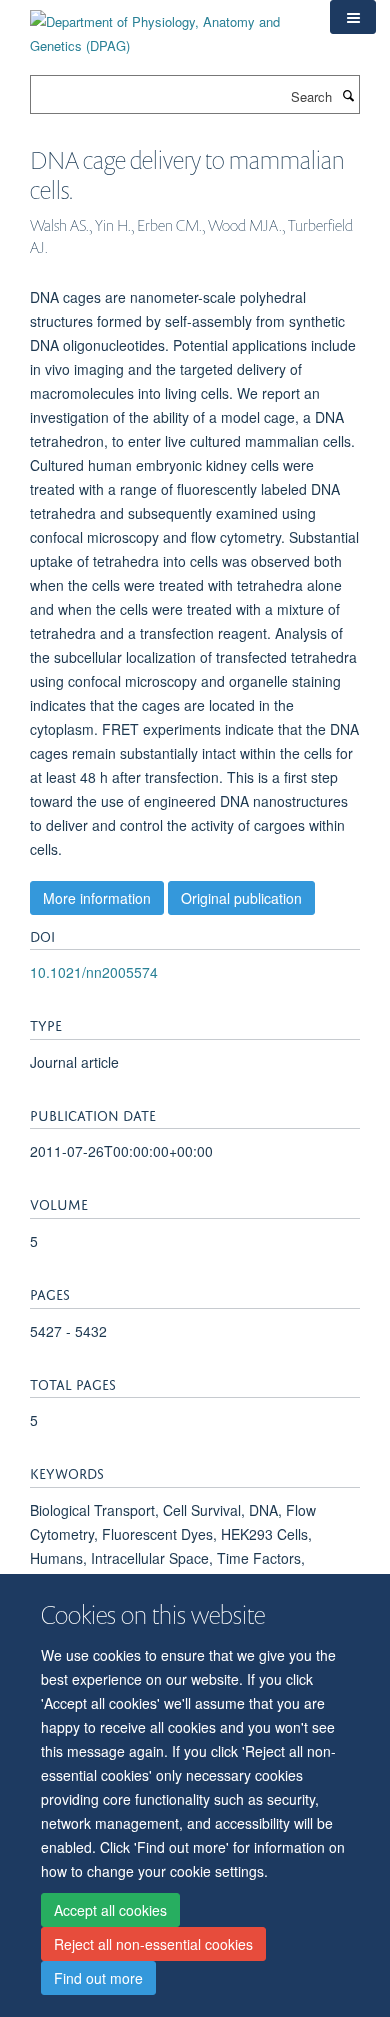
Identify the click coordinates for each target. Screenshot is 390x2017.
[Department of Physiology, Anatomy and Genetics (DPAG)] (165, 26)
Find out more (98, 1978)
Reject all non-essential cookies (153, 1944)
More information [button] (97, 898)
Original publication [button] (241, 898)
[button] (353, 17)
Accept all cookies (110, 1910)
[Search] (348, 95)
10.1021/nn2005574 (94, 972)
